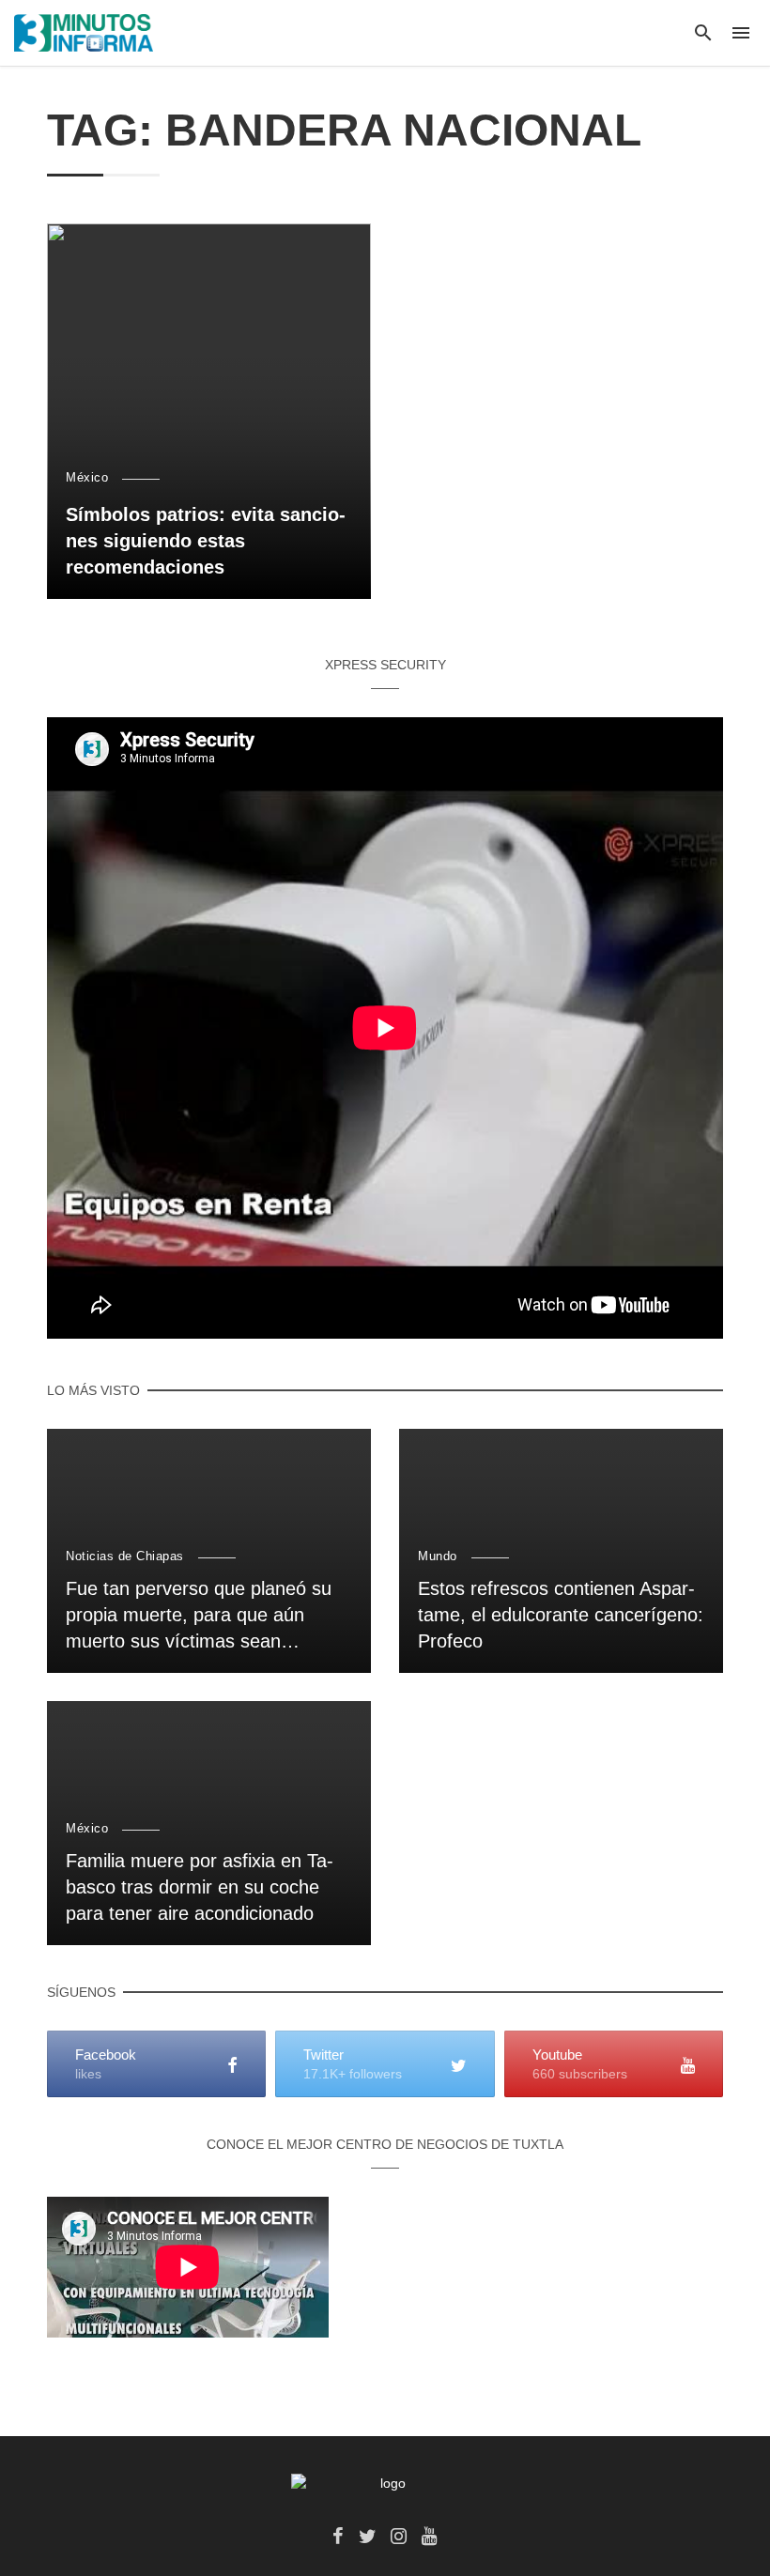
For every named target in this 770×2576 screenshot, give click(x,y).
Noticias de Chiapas (125, 1556)
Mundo (438, 1556)
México (87, 477)
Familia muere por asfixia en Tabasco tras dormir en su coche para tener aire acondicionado (200, 1887)
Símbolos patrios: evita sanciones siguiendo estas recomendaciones (206, 541)
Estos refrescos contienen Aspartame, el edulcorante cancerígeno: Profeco (561, 1615)
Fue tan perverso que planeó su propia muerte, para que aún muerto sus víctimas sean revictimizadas (199, 1616)
